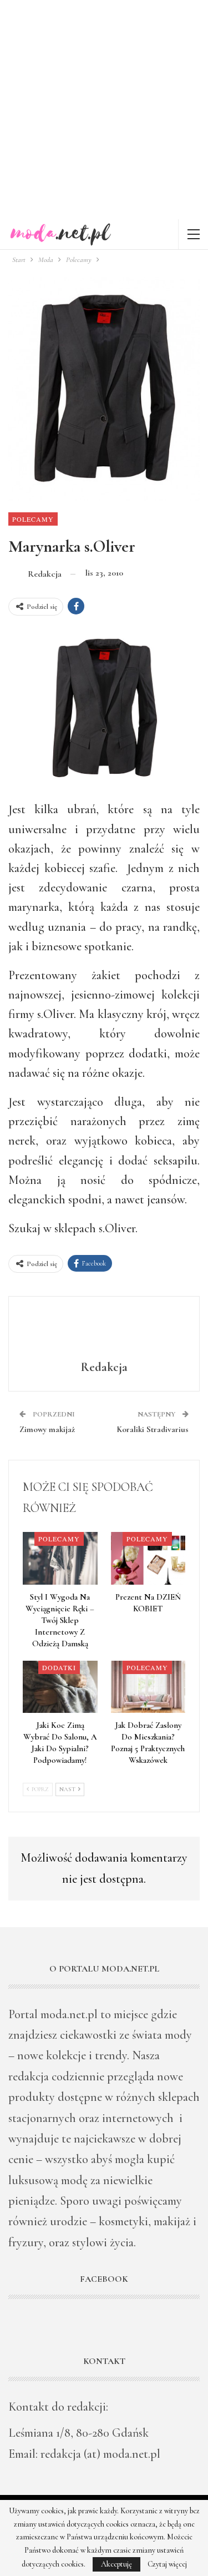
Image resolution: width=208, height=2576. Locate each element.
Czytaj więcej (167, 2564)
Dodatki (59, 1667)
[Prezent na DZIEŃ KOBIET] (148, 1558)
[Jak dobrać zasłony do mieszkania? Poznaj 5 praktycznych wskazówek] (148, 1687)
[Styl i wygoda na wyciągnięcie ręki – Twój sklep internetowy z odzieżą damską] (60, 1558)
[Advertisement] (104, 110)
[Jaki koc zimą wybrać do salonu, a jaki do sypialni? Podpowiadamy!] (60, 1687)
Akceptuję (116, 2564)
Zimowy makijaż (47, 1429)
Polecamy (33, 519)
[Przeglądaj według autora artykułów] (104, 1330)
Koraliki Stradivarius (153, 1429)
